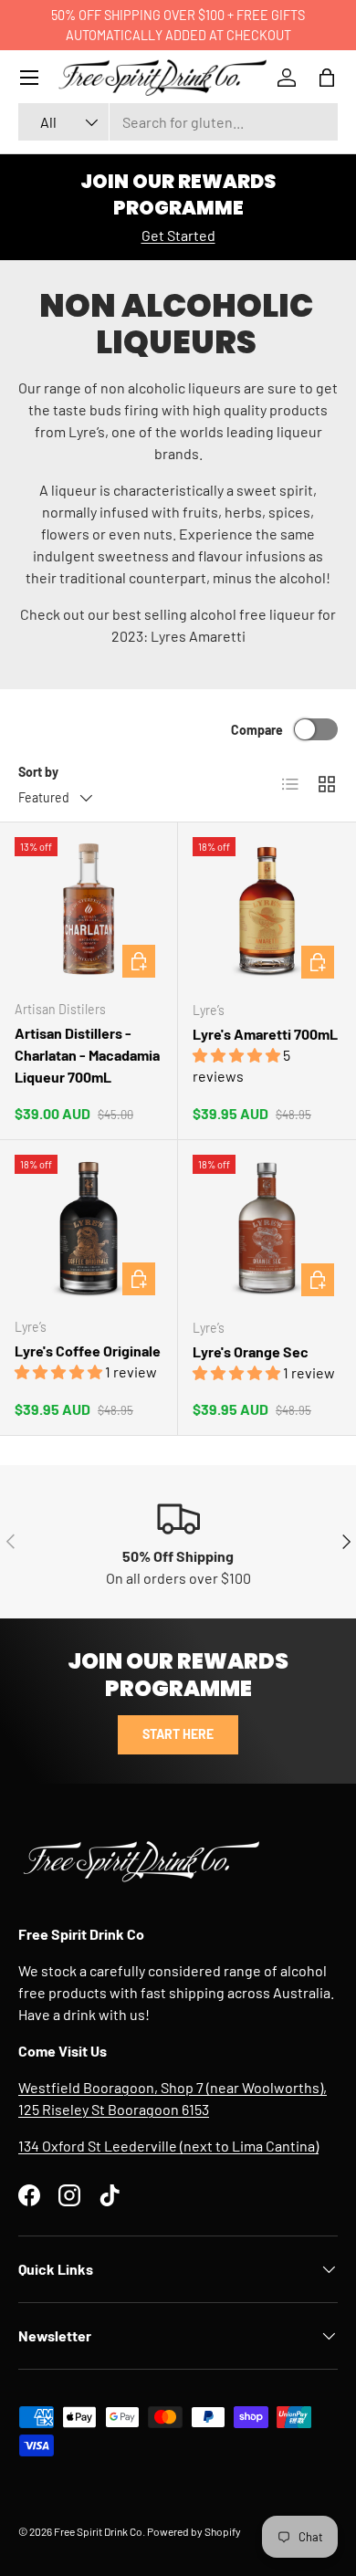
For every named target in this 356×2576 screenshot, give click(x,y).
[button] (327, 78)
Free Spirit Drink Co (98, 2531)
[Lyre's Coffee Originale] (89, 1229)
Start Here (178, 1734)
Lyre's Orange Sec (251, 1351)
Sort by (38, 772)
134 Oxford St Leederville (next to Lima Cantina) (168, 2146)
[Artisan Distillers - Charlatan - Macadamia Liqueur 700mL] (89, 911)
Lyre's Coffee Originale (88, 1351)
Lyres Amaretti (198, 636)
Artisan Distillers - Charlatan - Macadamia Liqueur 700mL (87, 1055)
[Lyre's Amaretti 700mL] (267, 911)
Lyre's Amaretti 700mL (265, 1034)
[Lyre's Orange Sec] (267, 1229)
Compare (257, 730)
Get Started (178, 235)
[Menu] (29, 78)
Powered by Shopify (194, 2531)
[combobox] (178, 122)
